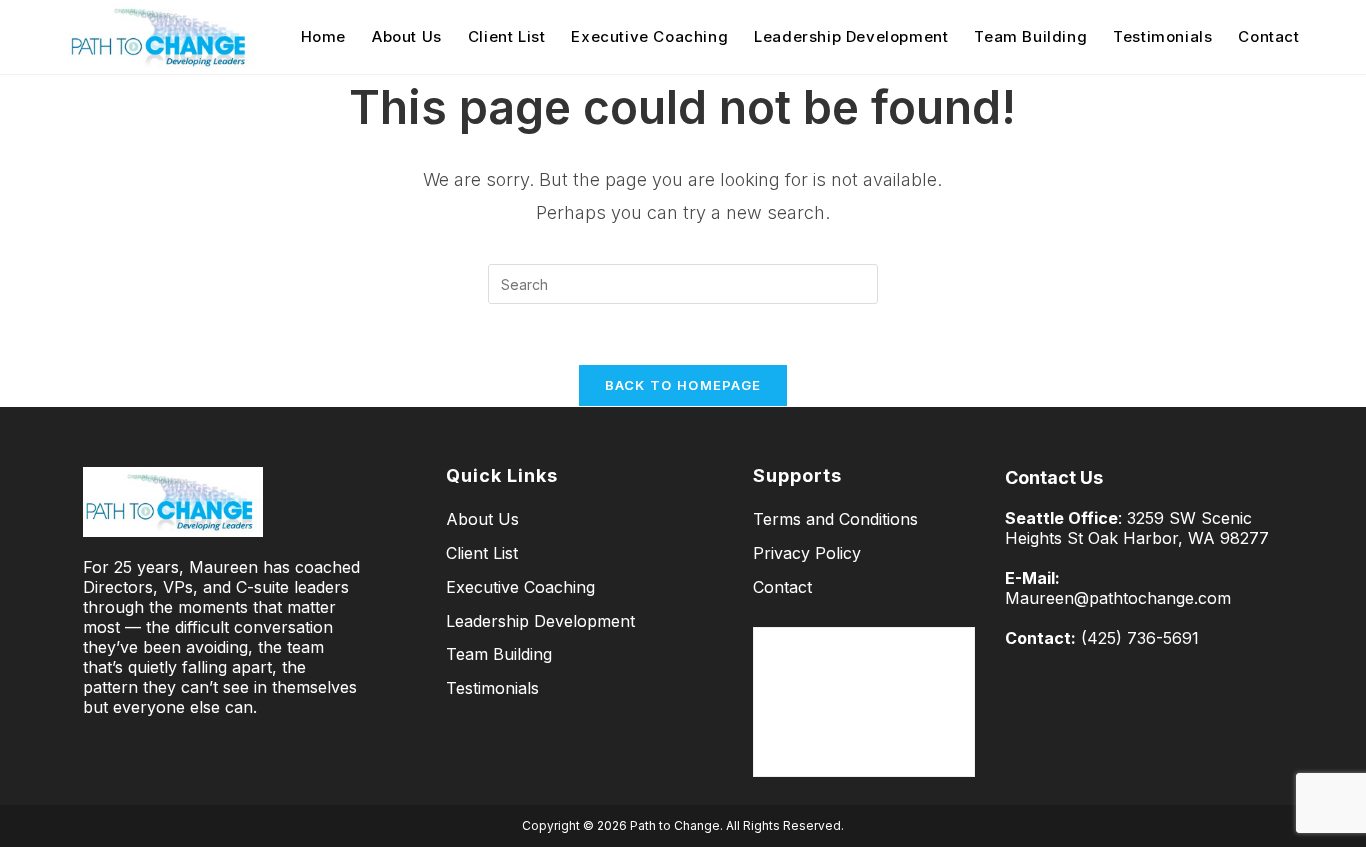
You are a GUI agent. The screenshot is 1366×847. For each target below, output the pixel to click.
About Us (482, 519)
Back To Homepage (683, 385)
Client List (482, 553)
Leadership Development (540, 621)
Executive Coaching (520, 587)
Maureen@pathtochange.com (1118, 598)
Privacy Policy (807, 553)
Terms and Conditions (835, 519)
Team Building (499, 654)
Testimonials (492, 688)
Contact (782, 587)
